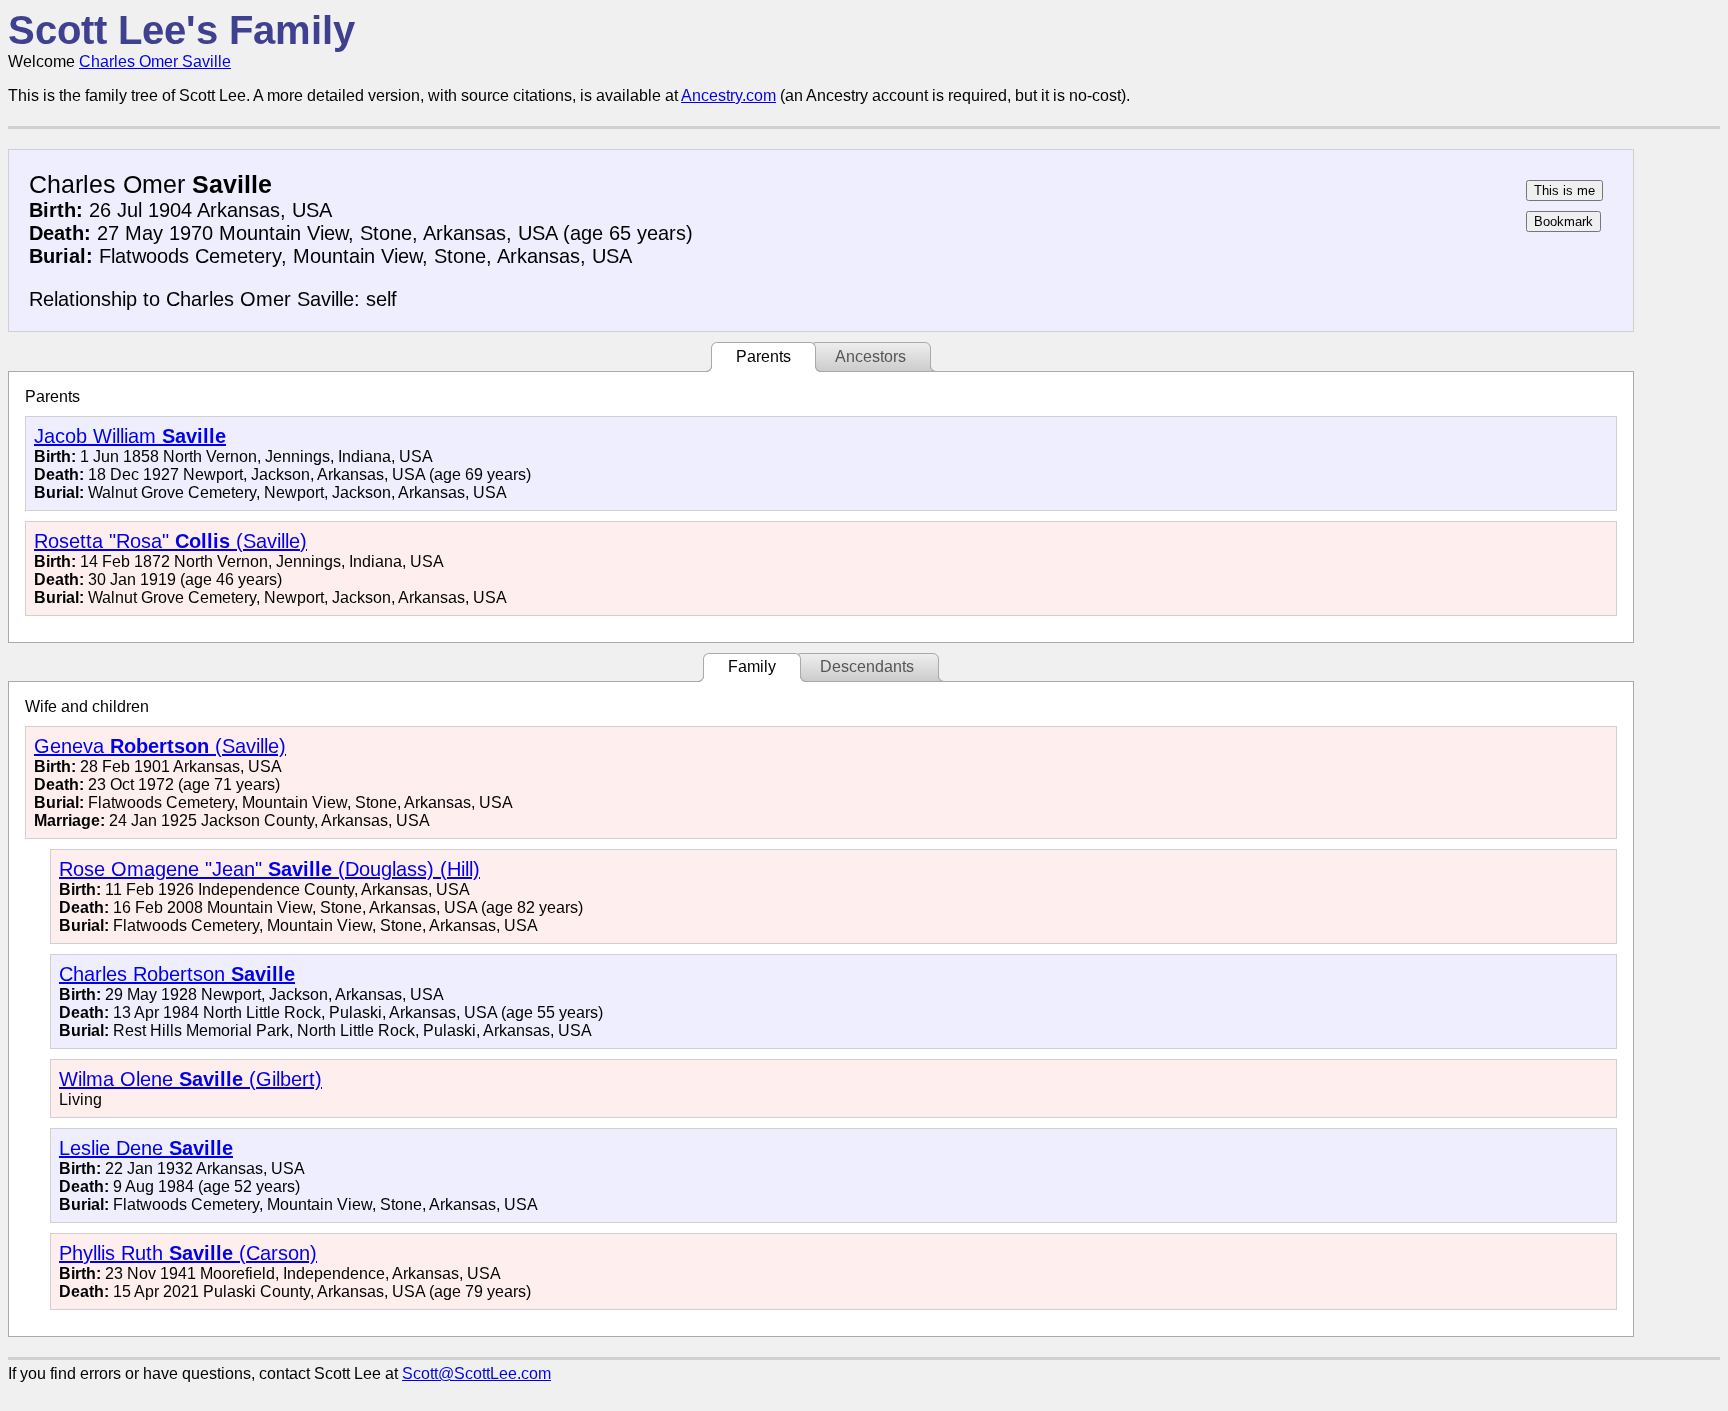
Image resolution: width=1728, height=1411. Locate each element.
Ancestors (870, 356)
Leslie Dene (146, 1148)
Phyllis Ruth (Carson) (188, 1253)
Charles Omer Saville (155, 61)
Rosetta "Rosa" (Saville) (170, 541)
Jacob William (130, 436)
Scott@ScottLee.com (476, 1373)
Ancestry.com (728, 95)
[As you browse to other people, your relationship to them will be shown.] (1564, 190)
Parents (763, 356)
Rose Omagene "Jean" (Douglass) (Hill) (269, 869)
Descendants (867, 666)
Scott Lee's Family (181, 30)
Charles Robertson (177, 974)
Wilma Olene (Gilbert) (190, 1079)
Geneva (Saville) (160, 746)
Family (752, 666)
